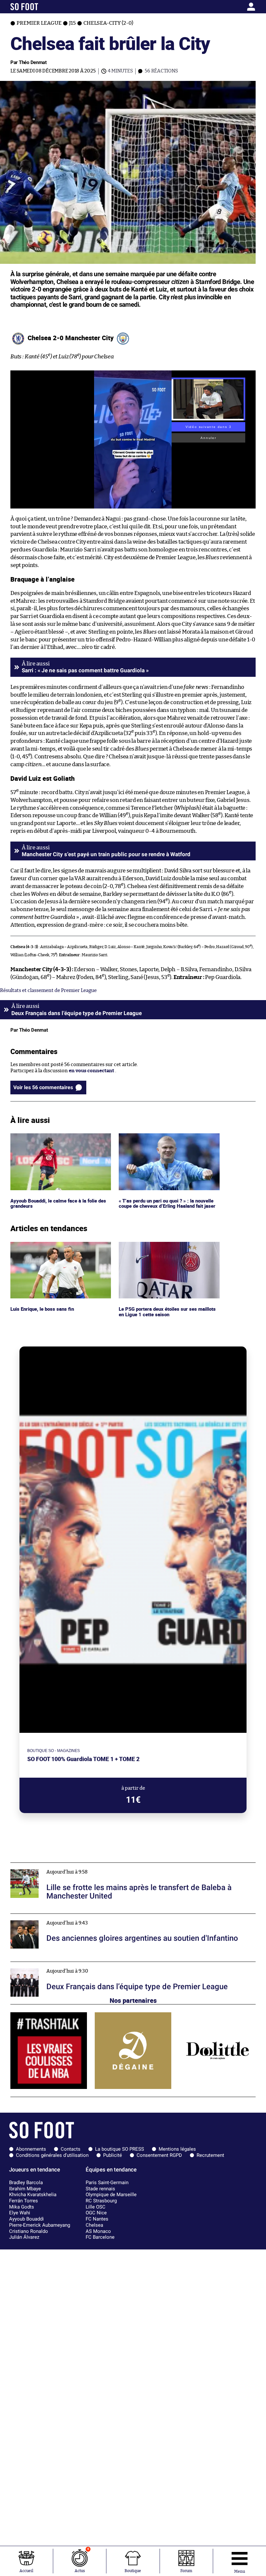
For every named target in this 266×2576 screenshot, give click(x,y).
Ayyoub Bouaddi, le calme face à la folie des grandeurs (59, 1139)
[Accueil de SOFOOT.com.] (43, 7)
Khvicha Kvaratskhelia (33, 2195)
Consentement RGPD (159, 2155)
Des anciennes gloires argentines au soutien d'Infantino (74, 1917)
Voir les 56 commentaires (43, 1087)
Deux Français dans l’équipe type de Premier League (69, 1965)
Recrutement (210, 2155)
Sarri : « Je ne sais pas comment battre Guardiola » (85, 670)
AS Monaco (98, 2231)
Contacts (71, 2149)
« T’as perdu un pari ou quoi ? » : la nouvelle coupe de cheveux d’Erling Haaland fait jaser (169, 1139)
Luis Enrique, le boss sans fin (43, 1245)
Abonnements (31, 2149)
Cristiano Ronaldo (29, 2231)
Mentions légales (177, 2149)
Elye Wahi (20, 2213)
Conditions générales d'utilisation (52, 2155)
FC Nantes (97, 2219)
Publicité (113, 2155)
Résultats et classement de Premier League (48, 991)
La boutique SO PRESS (120, 2149)
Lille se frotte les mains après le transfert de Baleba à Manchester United (92, 1866)
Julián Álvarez (24, 2237)
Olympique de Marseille (111, 2195)
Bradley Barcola (26, 2183)
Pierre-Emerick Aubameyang (40, 2225)
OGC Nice (96, 2213)
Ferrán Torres (24, 2201)
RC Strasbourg (101, 2201)
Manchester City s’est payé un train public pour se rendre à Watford (106, 854)
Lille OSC (96, 2207)
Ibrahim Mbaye (25, 2189)
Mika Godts (22, 2207)
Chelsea (94, 2225)
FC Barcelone (100, 2237)
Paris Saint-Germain (107, 2183)
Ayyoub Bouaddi (26, 2219)
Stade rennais (100, 2189)
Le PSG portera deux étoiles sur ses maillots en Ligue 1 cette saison (168, 1248)
